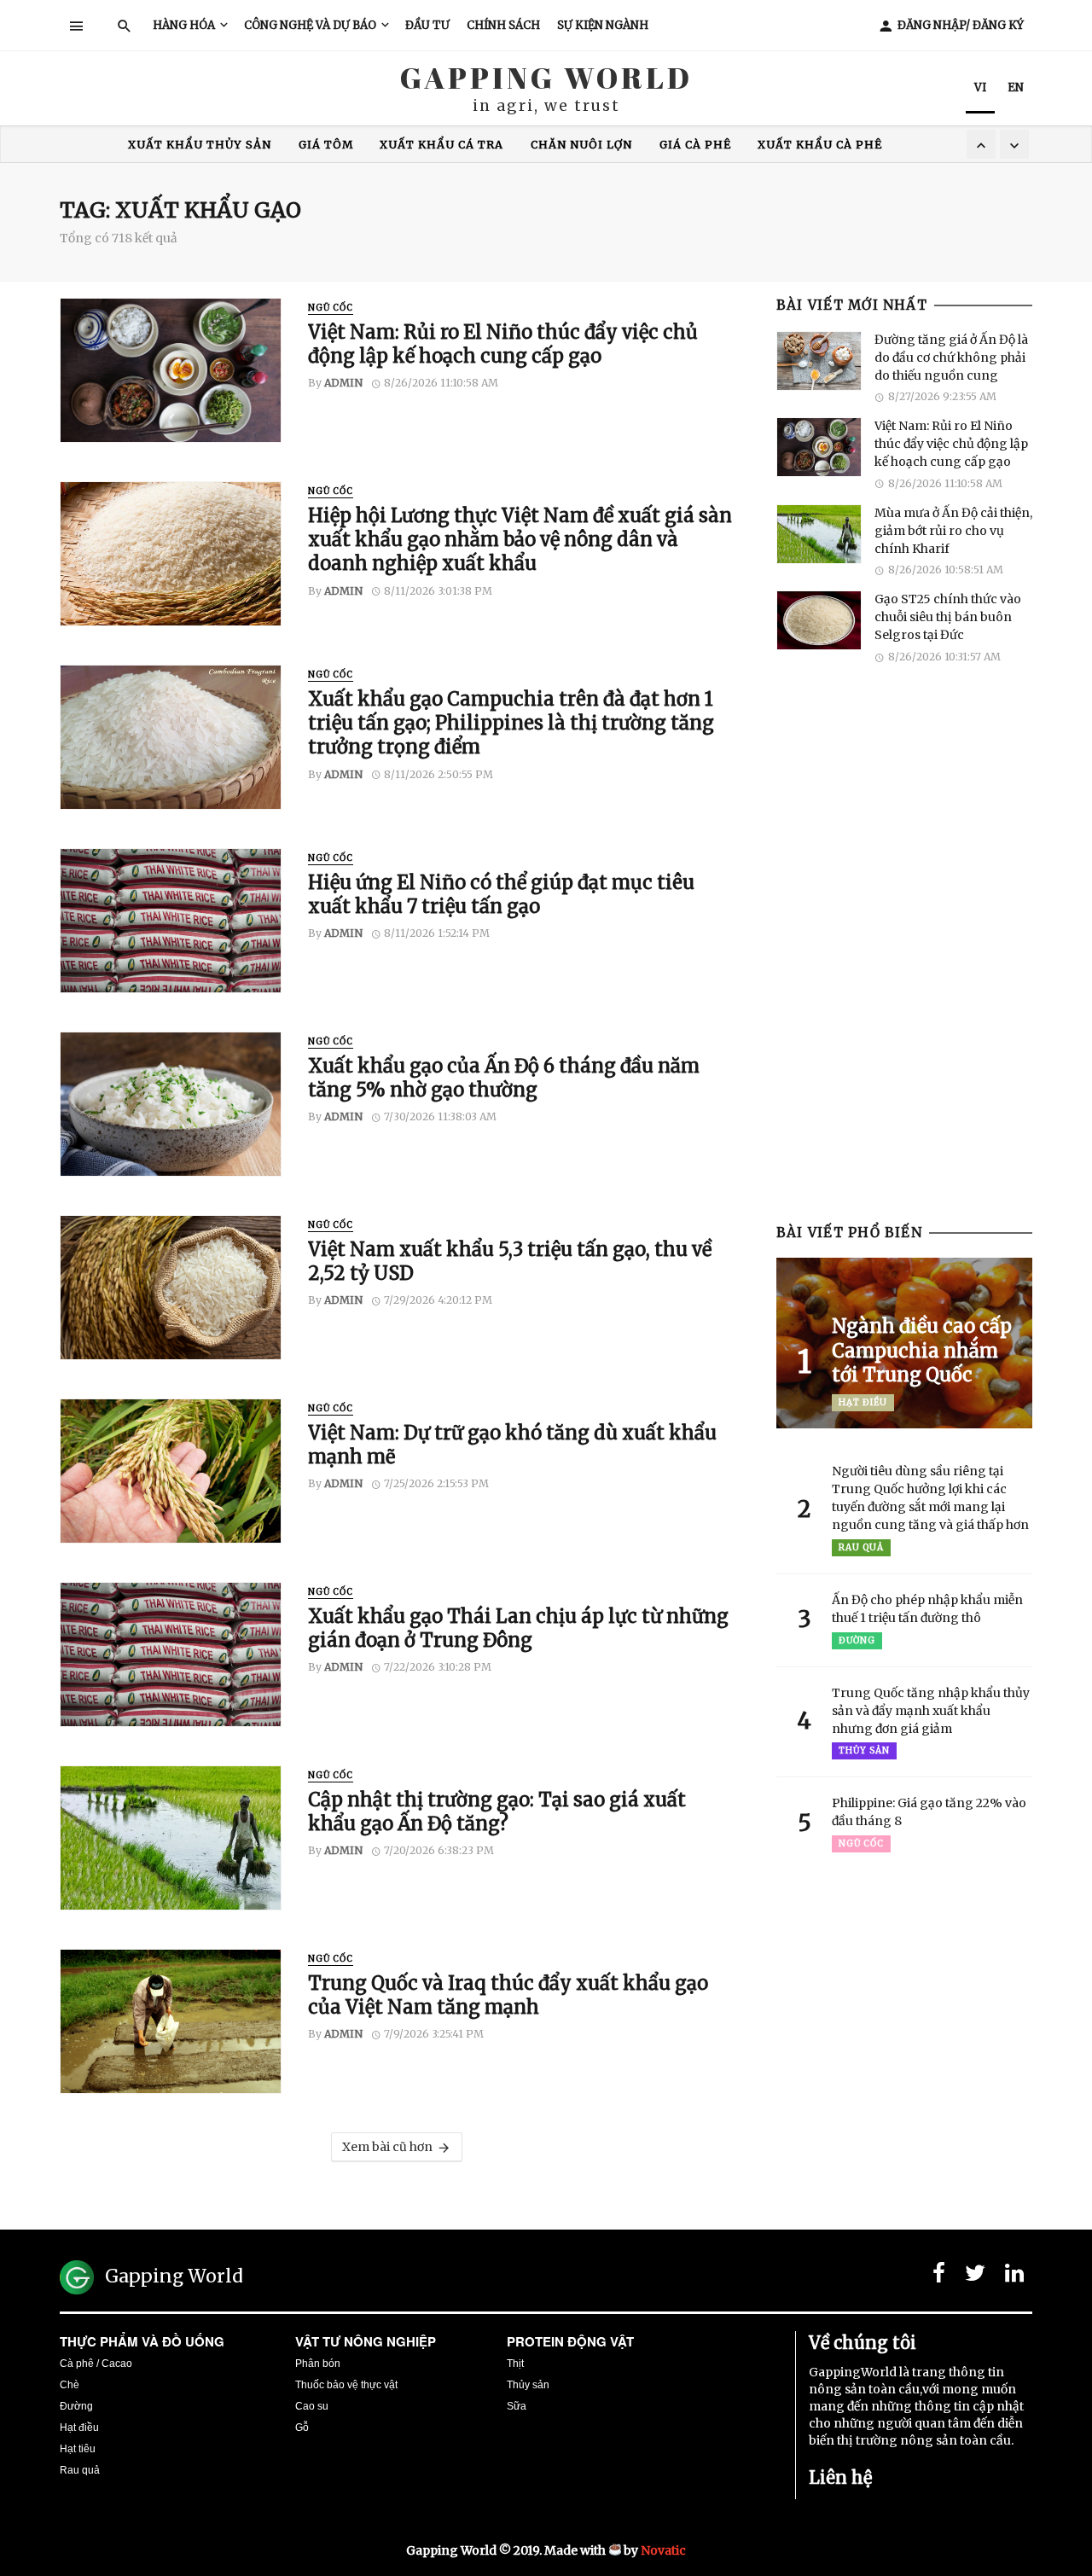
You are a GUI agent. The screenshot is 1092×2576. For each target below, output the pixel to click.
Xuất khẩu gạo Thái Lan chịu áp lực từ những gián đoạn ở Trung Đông (518, 1628)
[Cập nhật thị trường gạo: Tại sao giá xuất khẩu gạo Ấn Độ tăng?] (171, 1838)
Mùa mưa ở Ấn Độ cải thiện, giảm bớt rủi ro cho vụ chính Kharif (953, 531)
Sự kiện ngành (603, 25)
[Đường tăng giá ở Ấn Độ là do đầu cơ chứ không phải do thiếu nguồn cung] (819, 361)
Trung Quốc (279, 145)
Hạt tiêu (78, 2449)
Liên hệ (840, 2477)
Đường (857, 1640)
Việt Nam (742, 145)
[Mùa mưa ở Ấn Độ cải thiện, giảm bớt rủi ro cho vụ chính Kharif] (819, 534)
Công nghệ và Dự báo (310, 25)
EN (1016, 87)
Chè (70, 2385)
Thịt (515, 2364)
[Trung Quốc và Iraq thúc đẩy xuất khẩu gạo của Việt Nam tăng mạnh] (171, 2021)
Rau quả (861, 1547)
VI (980, 87)
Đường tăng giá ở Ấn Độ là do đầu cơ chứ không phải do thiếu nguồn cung (951, 358)
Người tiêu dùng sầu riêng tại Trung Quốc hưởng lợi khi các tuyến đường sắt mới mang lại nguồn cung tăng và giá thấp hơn (930, 1498)
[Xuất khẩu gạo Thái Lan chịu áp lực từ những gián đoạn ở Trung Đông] (171, 1654)
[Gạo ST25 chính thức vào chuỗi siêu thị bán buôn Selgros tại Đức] (819, 620)
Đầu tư (427, 25)
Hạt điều (863, 1402)
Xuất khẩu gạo (544, 145)
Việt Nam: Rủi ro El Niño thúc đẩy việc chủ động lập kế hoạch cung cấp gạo (503, 344)
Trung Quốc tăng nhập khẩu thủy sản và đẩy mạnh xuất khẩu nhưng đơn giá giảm (931, 1711)
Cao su (312, 2406)
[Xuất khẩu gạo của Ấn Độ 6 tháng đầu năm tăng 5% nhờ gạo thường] (171, 1104)
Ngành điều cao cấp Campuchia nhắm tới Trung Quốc (922, 1350)
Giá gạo (438, 145)
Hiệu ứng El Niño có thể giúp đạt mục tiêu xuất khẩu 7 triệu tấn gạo (501, 894)
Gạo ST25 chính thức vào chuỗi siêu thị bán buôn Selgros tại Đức (948, 617)
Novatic (663, 2550)
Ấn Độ (366, 145)
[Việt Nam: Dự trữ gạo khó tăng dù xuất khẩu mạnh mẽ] (171, 1471)
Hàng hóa (184, 25)
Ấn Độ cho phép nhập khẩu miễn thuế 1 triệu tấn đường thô (927, 1609)
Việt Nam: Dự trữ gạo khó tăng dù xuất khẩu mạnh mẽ (512, 1445)
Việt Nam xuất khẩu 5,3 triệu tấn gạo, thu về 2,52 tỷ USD (510, 1261)
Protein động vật (570, 2341)
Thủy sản (864, 1750)
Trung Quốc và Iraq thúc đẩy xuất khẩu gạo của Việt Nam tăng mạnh (508, 1995)
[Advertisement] (904, 956)
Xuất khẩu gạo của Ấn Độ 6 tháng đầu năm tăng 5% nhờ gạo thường (504, 1078)
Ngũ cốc (331, 308)
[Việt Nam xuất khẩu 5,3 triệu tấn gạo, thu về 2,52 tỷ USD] (171, 1288)
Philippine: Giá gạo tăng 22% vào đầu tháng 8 (929, 1812)
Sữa (517, 2406)
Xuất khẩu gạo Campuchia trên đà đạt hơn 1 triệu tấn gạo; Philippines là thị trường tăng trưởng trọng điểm (511, 723)
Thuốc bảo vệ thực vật (346, 2385)
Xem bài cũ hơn (387, 2147)
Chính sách (503, 25)
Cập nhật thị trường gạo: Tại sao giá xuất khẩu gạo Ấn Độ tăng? (497, 1811)
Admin (343, 383)
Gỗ (302, 2428)
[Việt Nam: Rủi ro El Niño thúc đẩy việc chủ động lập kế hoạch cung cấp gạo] (171, 370)
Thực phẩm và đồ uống (142, 2341)
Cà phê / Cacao (96, 2364)
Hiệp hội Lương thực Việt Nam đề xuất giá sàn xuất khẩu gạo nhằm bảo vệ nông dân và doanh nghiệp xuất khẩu (520, 540)
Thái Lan (654, 145)
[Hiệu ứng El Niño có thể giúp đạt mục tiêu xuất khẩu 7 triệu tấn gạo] (171, 921)
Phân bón (318, 2364)
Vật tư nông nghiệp (366, 2341)
